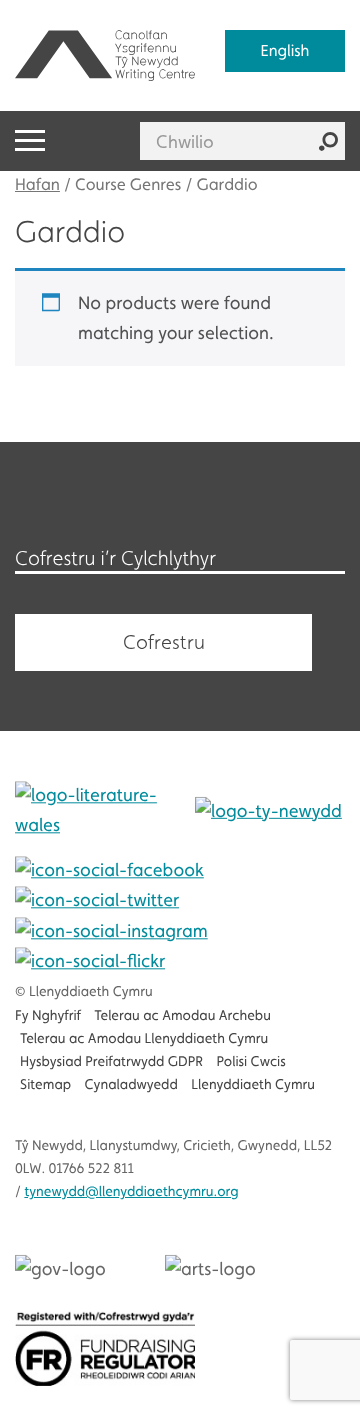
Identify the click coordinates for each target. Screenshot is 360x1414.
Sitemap (45, 1085)
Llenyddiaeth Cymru (253, 1085)
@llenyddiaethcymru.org (131, 1192)
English (285, 50)
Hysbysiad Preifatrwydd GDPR (111, 1062)
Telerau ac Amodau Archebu (182, 1016)
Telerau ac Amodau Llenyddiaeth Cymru (144, 1039)
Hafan (37, 184)
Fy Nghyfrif (48, 1016)
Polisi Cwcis (250, 1062)
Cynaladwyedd (131, 1085)
